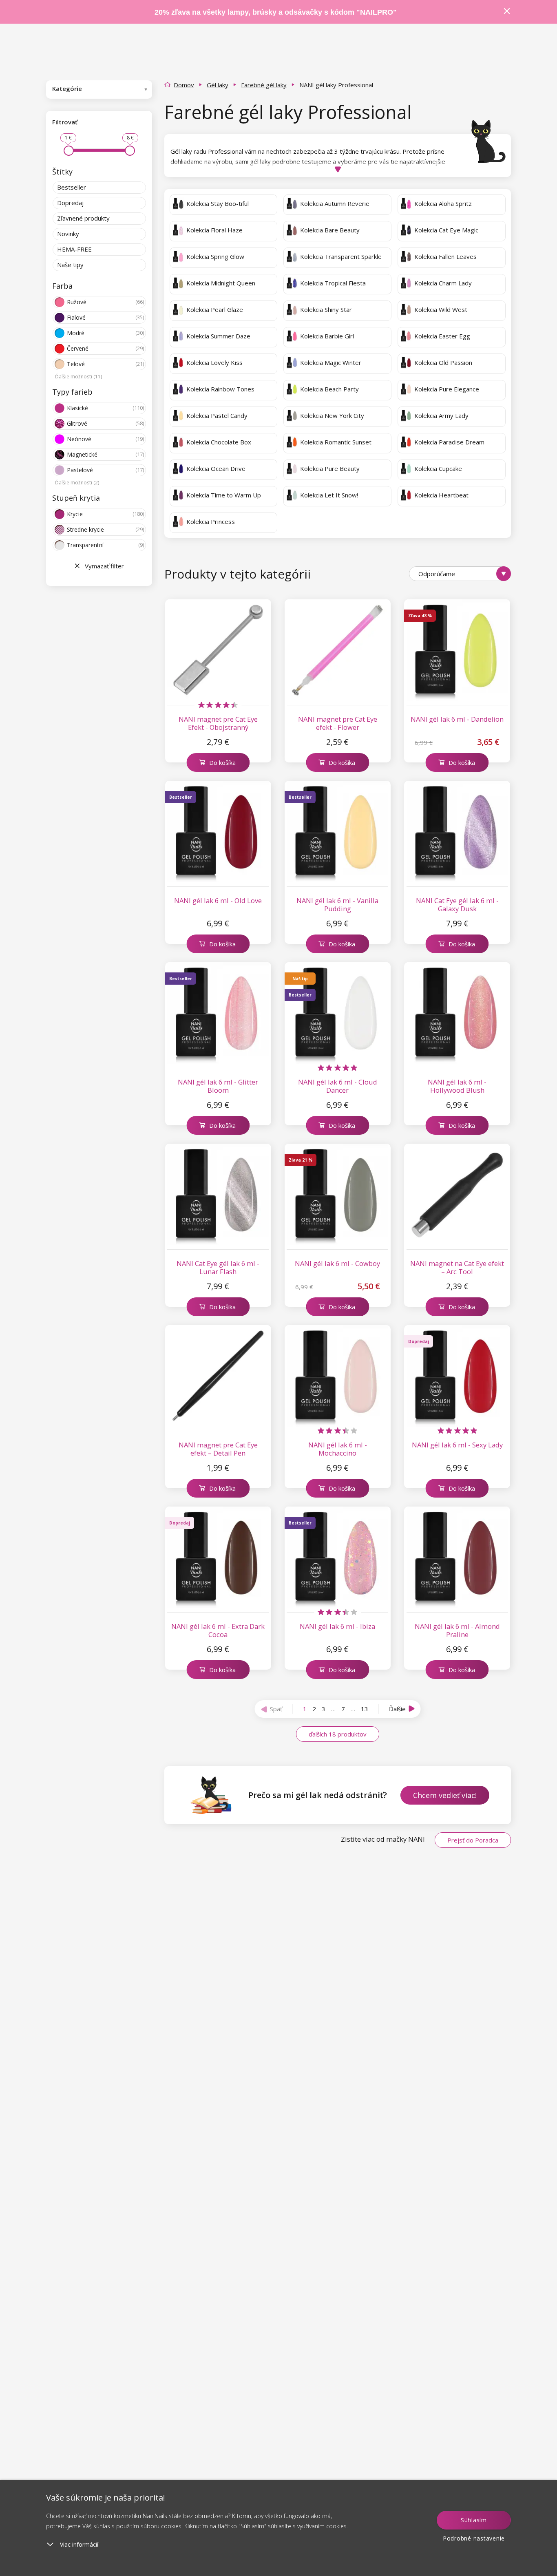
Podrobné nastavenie (474, 2538)
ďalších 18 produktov (338, 1734)
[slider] (69, 151)
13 (365, 1709)
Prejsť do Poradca (473, 1840)
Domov (184, 85)
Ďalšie (397, 1709)
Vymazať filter (104, 566)
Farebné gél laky (264, 85)
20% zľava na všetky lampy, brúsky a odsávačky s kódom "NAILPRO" (276, 12)
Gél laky (218, 85)
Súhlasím (474, 2520)
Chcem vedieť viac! (445, 1795)
